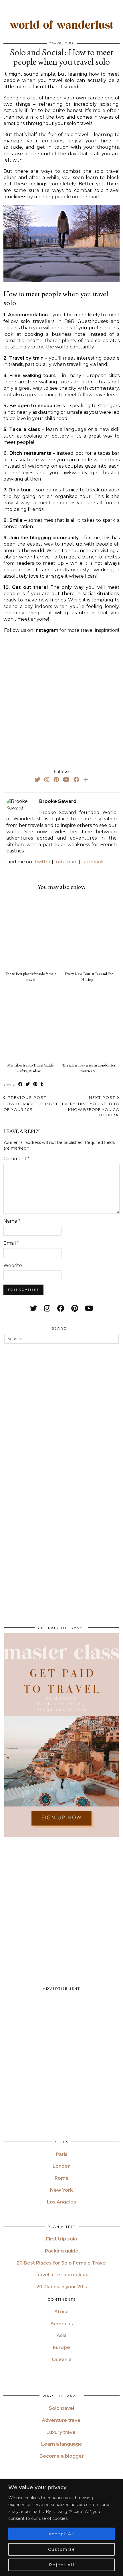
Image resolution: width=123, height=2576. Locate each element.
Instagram (66, 862)
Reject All (62, 2565)
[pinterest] (75, 1308)
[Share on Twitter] (28, 1084)
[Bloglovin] (86, 780)
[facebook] (61, 1308)
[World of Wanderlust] (61, 26)
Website (13, 1266)
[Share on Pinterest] (35, 1084)
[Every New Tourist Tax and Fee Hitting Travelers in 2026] (91, 932)
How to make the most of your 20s (31, 1103)
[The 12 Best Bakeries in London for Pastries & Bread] (91, 1023)
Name (12, 1221)
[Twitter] (37, 780)
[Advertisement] (61, 700)
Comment (17, 1159)
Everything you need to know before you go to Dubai (91, 1106)
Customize (62, 2549)
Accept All (62, 2534)
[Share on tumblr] (42, 1084)
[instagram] (47, 1308)
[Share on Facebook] (21, 1084)
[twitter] (34, 1308)
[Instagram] (47, 780)
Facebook (93, 862)
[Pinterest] (56, 780)
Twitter (42, 862)
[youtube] (89, 1308)
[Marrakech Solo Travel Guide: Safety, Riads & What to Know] (32, 1023)
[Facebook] (76, 780)
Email (11, 1243)
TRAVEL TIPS (62, 43)
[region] (61, 2527)
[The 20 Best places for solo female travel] (32, 932)
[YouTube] (66, 780)
